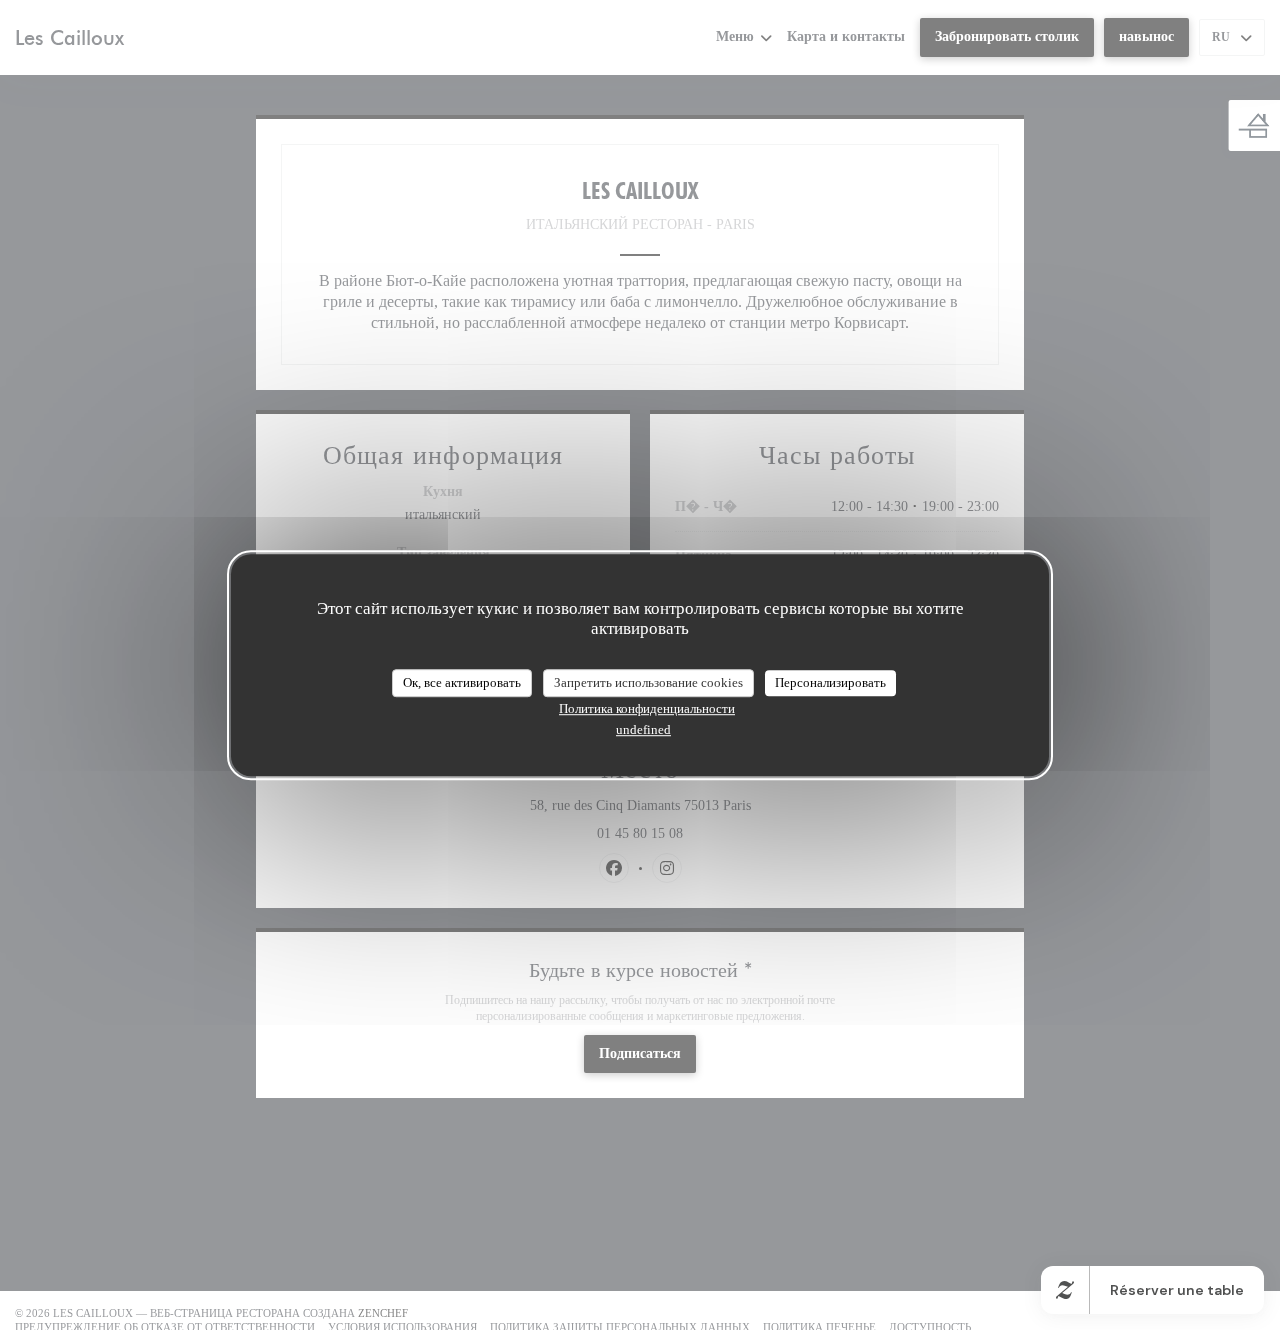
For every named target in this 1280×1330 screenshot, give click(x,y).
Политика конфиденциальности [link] (647, 708)
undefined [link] (643, 729)
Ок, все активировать (462, 682)
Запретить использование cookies (648, 682)
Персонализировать (830, 682)
